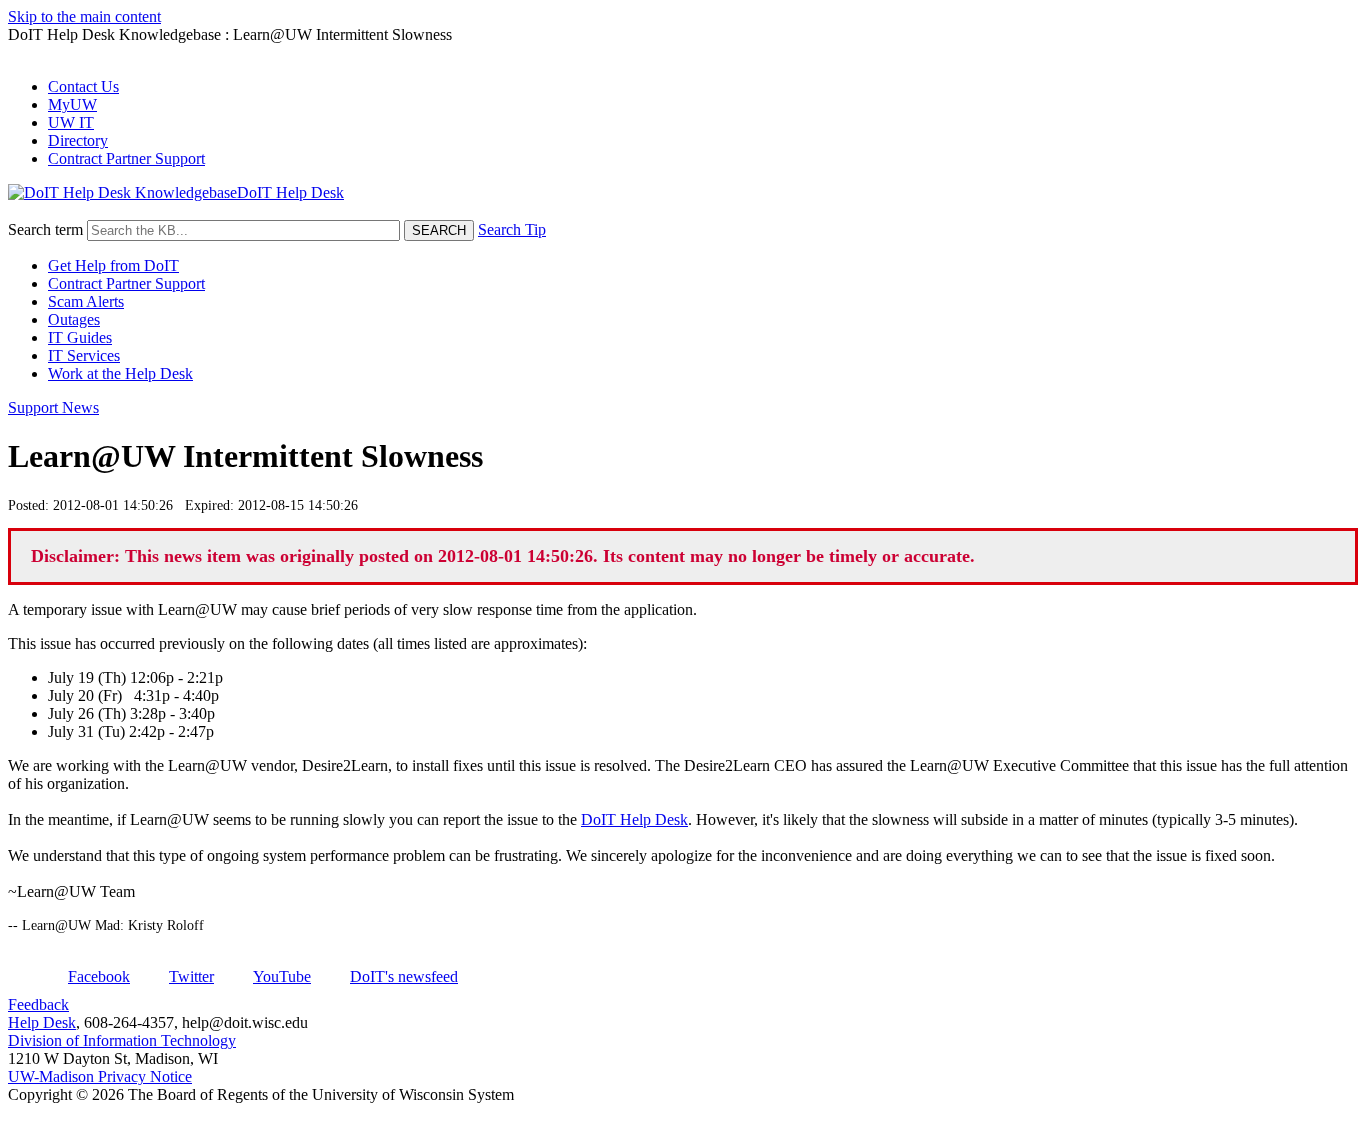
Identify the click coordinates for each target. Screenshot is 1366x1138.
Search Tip (512, 229)
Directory (78, 140)
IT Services (84, 355)
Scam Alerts (86, 301)
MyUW (72, 104)
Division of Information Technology (122, 1040)
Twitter (191, 976)
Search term (45, 229)
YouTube (282, 976)
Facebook (99, 976)
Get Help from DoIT (113, 265)
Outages (74, 319)
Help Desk (42, 1022)
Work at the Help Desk (120, 373)
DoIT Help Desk (634, 819)
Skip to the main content (84, 16)
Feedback (38, 1004)
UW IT (71, 122)
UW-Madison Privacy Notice (100, 1076)
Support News (53, 407)
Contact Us (83, 86)
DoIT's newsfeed (404, 976)
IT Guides (80, 337)
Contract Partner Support (126, 158)
